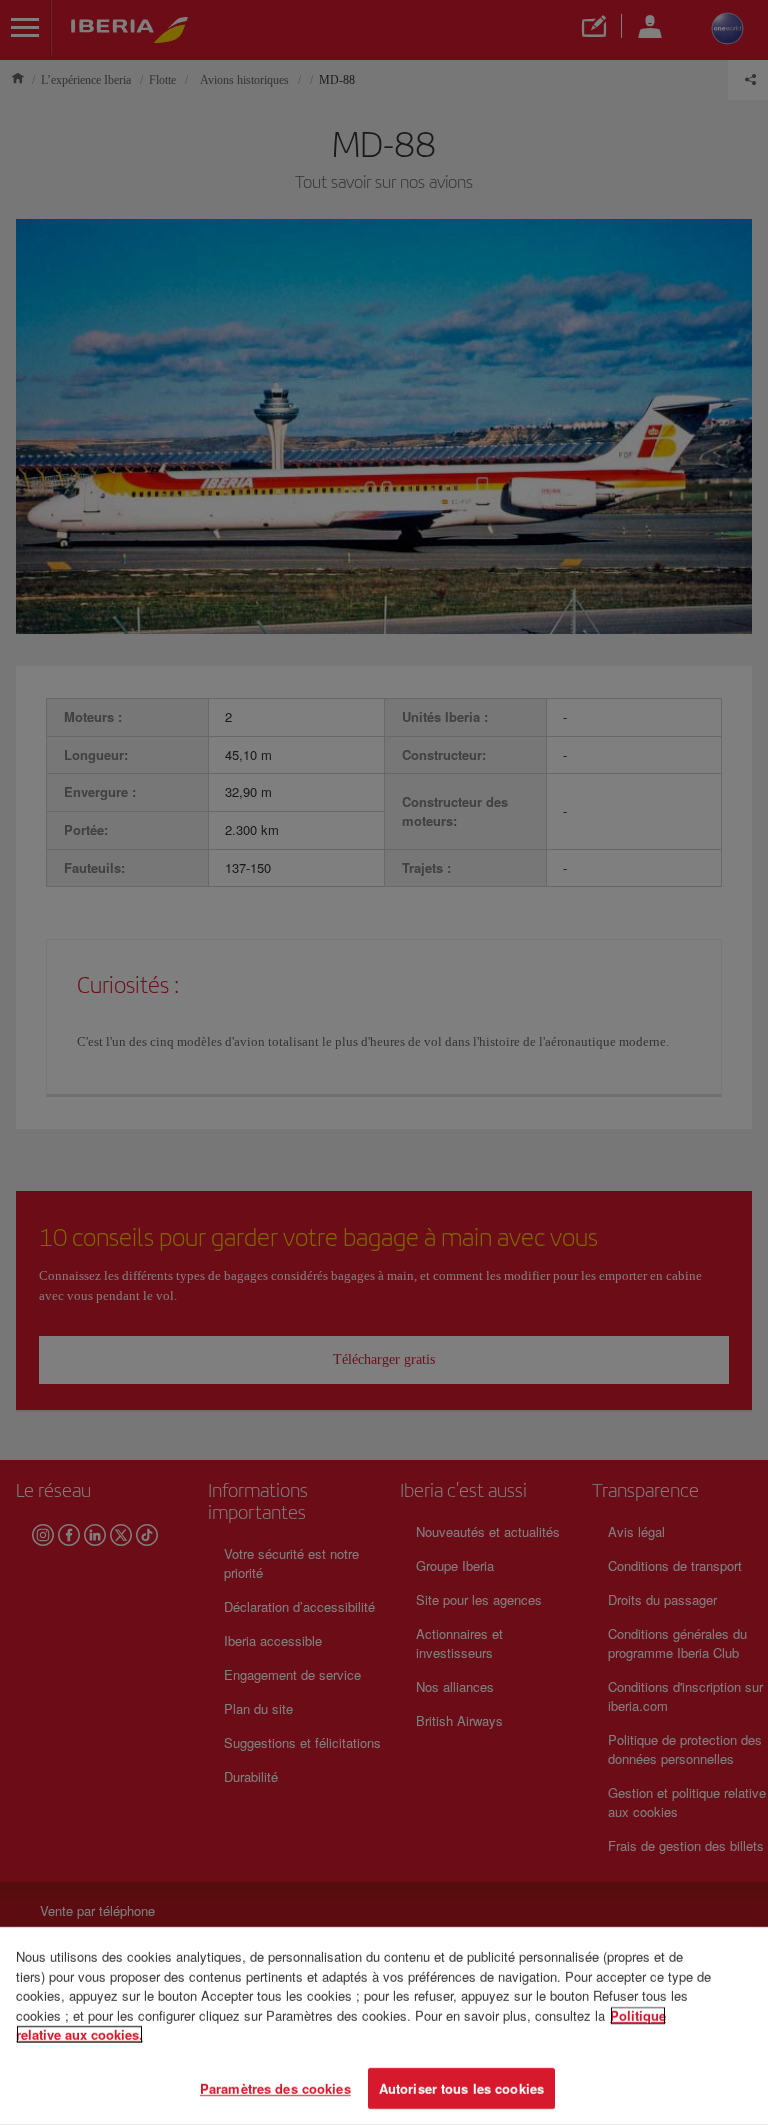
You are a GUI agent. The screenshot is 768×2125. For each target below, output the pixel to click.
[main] (384, 2026)
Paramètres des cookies (275, 2087)
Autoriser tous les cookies (461, 2087)
